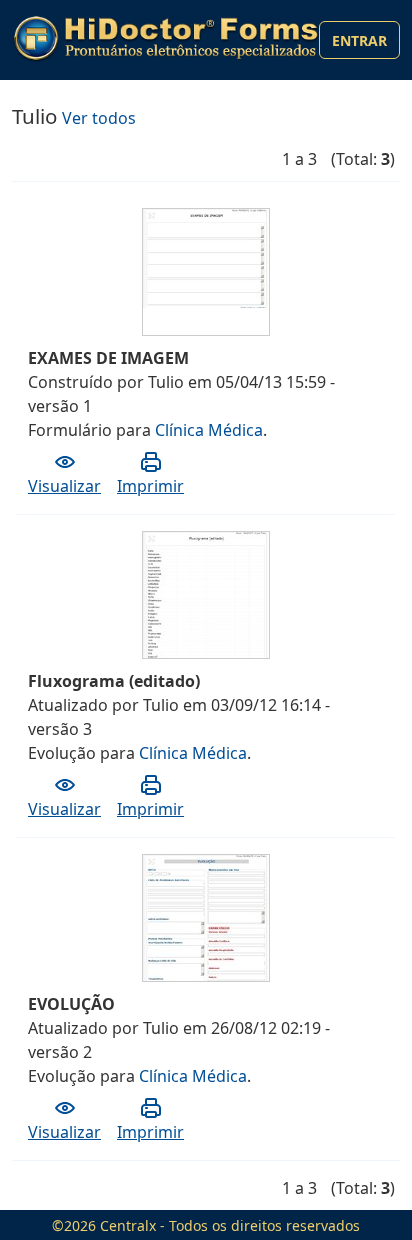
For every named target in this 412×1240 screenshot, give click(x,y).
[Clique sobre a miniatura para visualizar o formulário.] (207, 256)
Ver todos (99, 118)
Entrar (359, 40)
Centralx (128, 1225)
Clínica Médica (209, 430)
